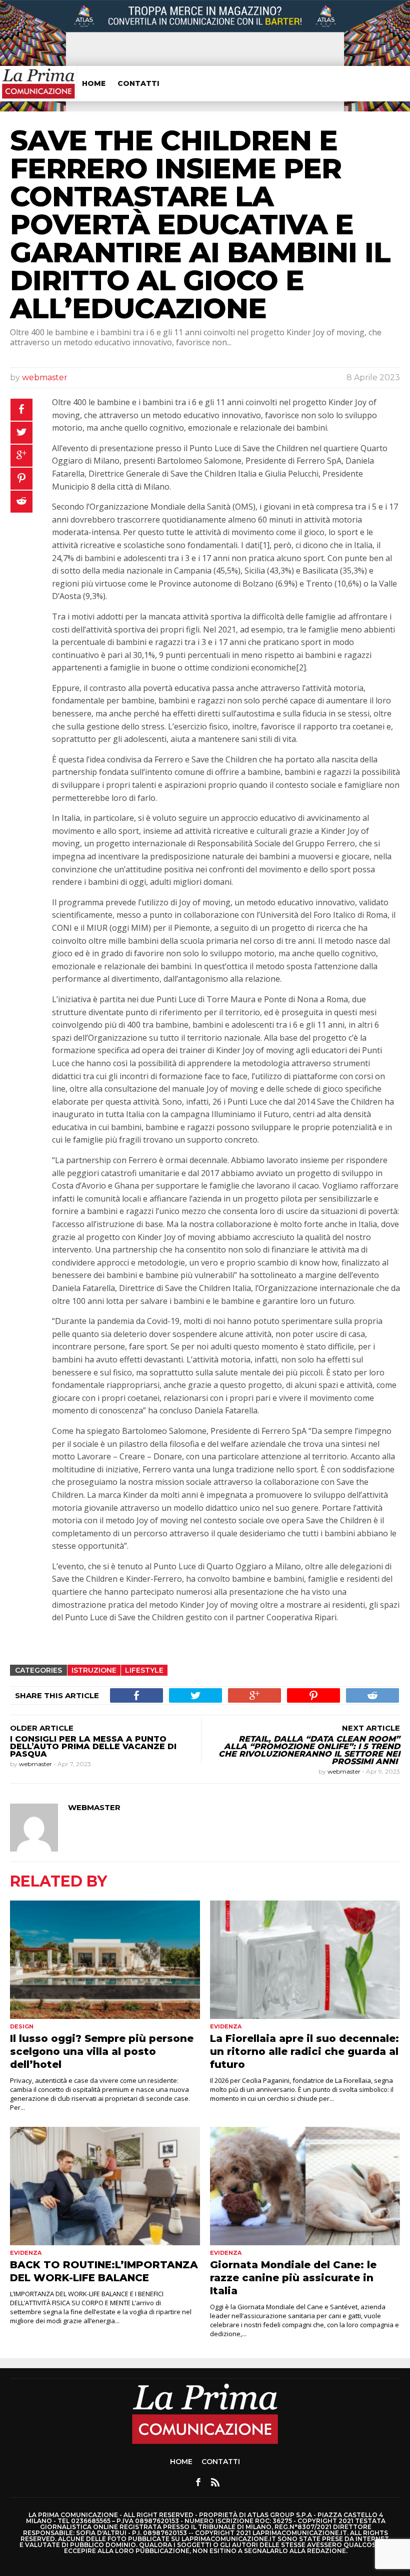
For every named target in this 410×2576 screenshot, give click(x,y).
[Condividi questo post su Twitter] (21, 433)
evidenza (226, 2026)
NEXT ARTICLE (371, 1728)
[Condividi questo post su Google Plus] (21, 456)
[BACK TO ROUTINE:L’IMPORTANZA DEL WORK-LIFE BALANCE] (105, 2186)
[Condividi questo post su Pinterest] (21, 479)
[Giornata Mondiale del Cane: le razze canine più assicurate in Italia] (305, 2186)
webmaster (45, 377)
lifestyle (144, 1670)
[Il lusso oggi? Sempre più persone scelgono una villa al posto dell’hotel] (105, 1960)
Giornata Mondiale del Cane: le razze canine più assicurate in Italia (293, 2278)
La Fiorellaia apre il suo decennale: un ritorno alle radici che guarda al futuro (304, 2051)
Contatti (138, 83)
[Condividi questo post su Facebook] (21, 410)
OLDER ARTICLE (42, 1728)
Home (94, 83)
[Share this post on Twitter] (195, 1695)
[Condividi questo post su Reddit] (21, 502)
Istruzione (94, 1670)
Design (22, 2026)
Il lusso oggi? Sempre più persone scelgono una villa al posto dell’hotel (102, 2051)
